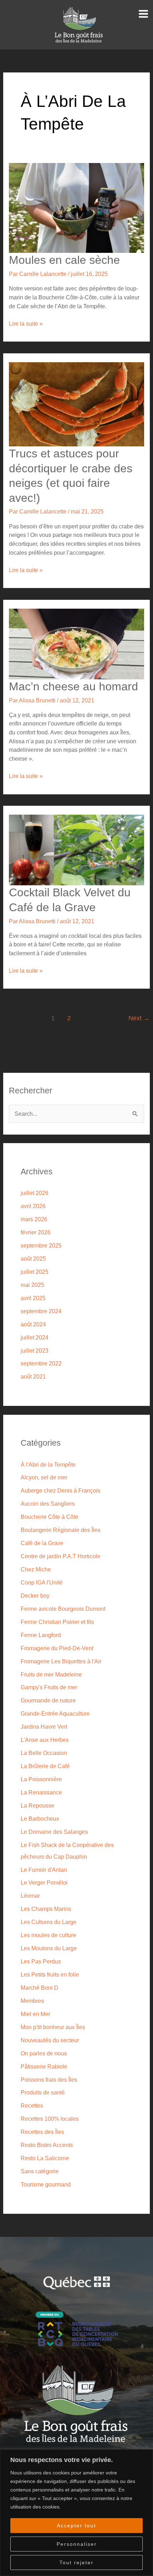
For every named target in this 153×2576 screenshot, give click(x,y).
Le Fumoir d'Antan (44, 1870)
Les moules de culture (48, 1935)
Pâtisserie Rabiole (44, 2066)
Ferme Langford (41, 1635)
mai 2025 (32, 1285)
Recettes (32, 2105)
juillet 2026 (35, 1193)
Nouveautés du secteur (50, 2040)
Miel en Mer (35, 2014)
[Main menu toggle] (143, 14)
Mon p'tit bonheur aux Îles (53, 2027)
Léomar (30, 1896)
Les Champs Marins (46, 1909)
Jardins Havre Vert (44, 1727)
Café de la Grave (42, 1543)
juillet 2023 (35, 1351)
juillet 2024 (35, 1337)
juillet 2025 (35, 1272)
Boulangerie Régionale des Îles (60, 1530)
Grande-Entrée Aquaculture (55, 1713)
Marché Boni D (39, 1988)
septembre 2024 (41, 1311)
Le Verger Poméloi (44, 1882)
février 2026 (36, 1232)
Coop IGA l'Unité (42, 1582)
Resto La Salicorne (45, 2158)
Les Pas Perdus (41, 1961)
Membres (32, 2001)
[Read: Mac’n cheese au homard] (76, 643)
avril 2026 (33, 1206)
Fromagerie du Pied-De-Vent (57, 1648)
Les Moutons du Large (49, 1948)
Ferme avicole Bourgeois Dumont (63, 1609)
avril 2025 (33, 1298)
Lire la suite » (26, 323)
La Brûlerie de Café (45, 1766)
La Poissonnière (41, 1779)
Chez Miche (36, 1569)
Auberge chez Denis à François (60, 1490)
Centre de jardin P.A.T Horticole (60, 1556)
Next (139, 1018)
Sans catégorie (40, 2171)
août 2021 (33, 1376)
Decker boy (35, 1596)
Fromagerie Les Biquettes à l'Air (61, 1661)
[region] (76, 2513)
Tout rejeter (76, 2563)
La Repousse (38, 1805)
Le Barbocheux (40, 1819)
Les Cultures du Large (49, 1922)
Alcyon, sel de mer (44, 1477)
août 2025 (33, 1259)
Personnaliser (77, 2544)
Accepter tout (76, 2526)
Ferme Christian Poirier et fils (57, 1622)
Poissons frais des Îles (49, 2080)
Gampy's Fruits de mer (49, 1687)
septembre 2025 (41, 1245)
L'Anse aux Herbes (45, 1740)
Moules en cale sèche (64, 260)
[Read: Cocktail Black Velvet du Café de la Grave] (76, 849)
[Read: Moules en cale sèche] (76, 207)
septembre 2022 (41, 1363)
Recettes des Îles (42, 2132)
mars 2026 (34, 1219)
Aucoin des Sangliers (48, 1504)
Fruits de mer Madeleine (51, 1674)
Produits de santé (43, 2092)
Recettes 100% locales (50, 2119)
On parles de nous (44, 2053)
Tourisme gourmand (46, 2184)
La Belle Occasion (44, 1753)
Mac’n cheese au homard (73, 686)
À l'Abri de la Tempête (48, 1464)
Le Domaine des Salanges (54, 1832)
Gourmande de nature (48, 1700)
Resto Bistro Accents (47, 2145)
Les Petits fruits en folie (50, 1974)
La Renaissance (41, 1792)
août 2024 (33, 1324)
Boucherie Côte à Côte (49, 1517)
